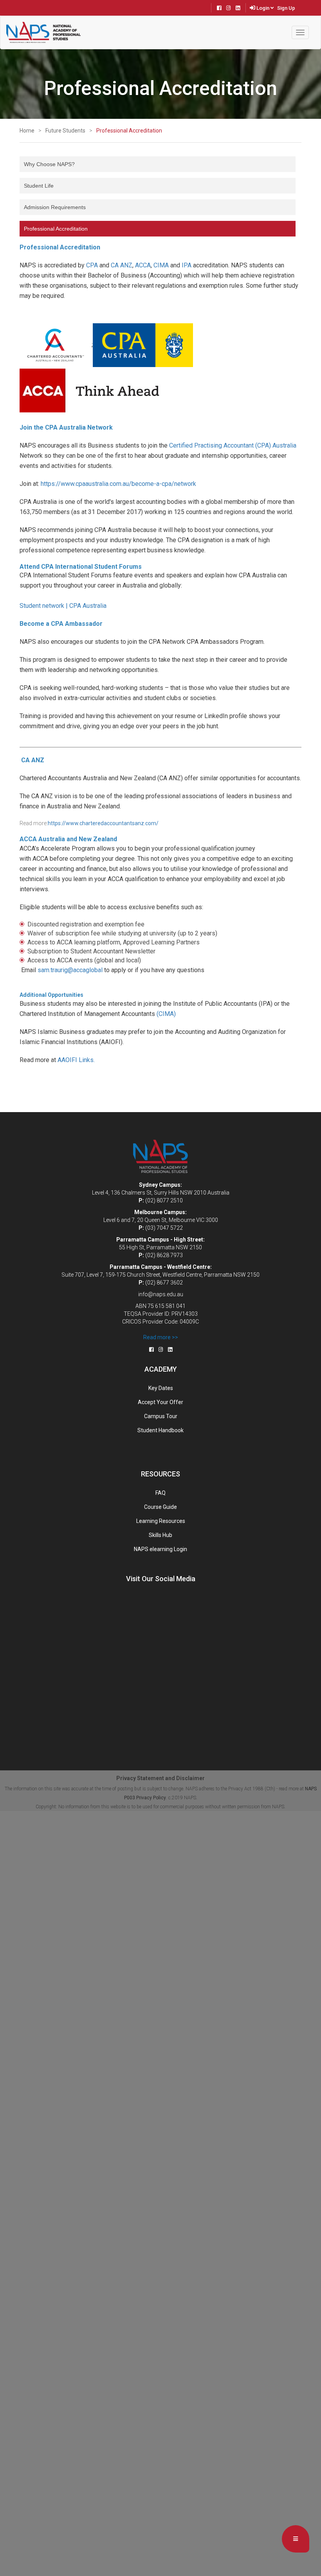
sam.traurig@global (70, 970)
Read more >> (161, 1337)
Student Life (39, 186)
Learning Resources (161, 1521)
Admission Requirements (55, 207)
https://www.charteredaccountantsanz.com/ (103, 823)
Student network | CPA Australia (63, 606)
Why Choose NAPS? (49, 164)
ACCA (143, 265)
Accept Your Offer (160, 1402)
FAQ (160, 1493)
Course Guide (160, 1507)
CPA (92, 265)
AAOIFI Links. (76, 1060)
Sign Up (286, 8)
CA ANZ (122, 265)
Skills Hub (160, 1535)
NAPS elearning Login (160, 1549)
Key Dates (161, 1388)
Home (27, 131)
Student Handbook (160, 1430)
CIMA (161, 265)
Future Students (65, 131)
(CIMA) (166, 1014)
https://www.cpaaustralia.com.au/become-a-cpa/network (118, 484)
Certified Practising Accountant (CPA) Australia (233, 445)
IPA (187, 265)
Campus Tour (161, 1416)
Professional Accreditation (129, 131)
